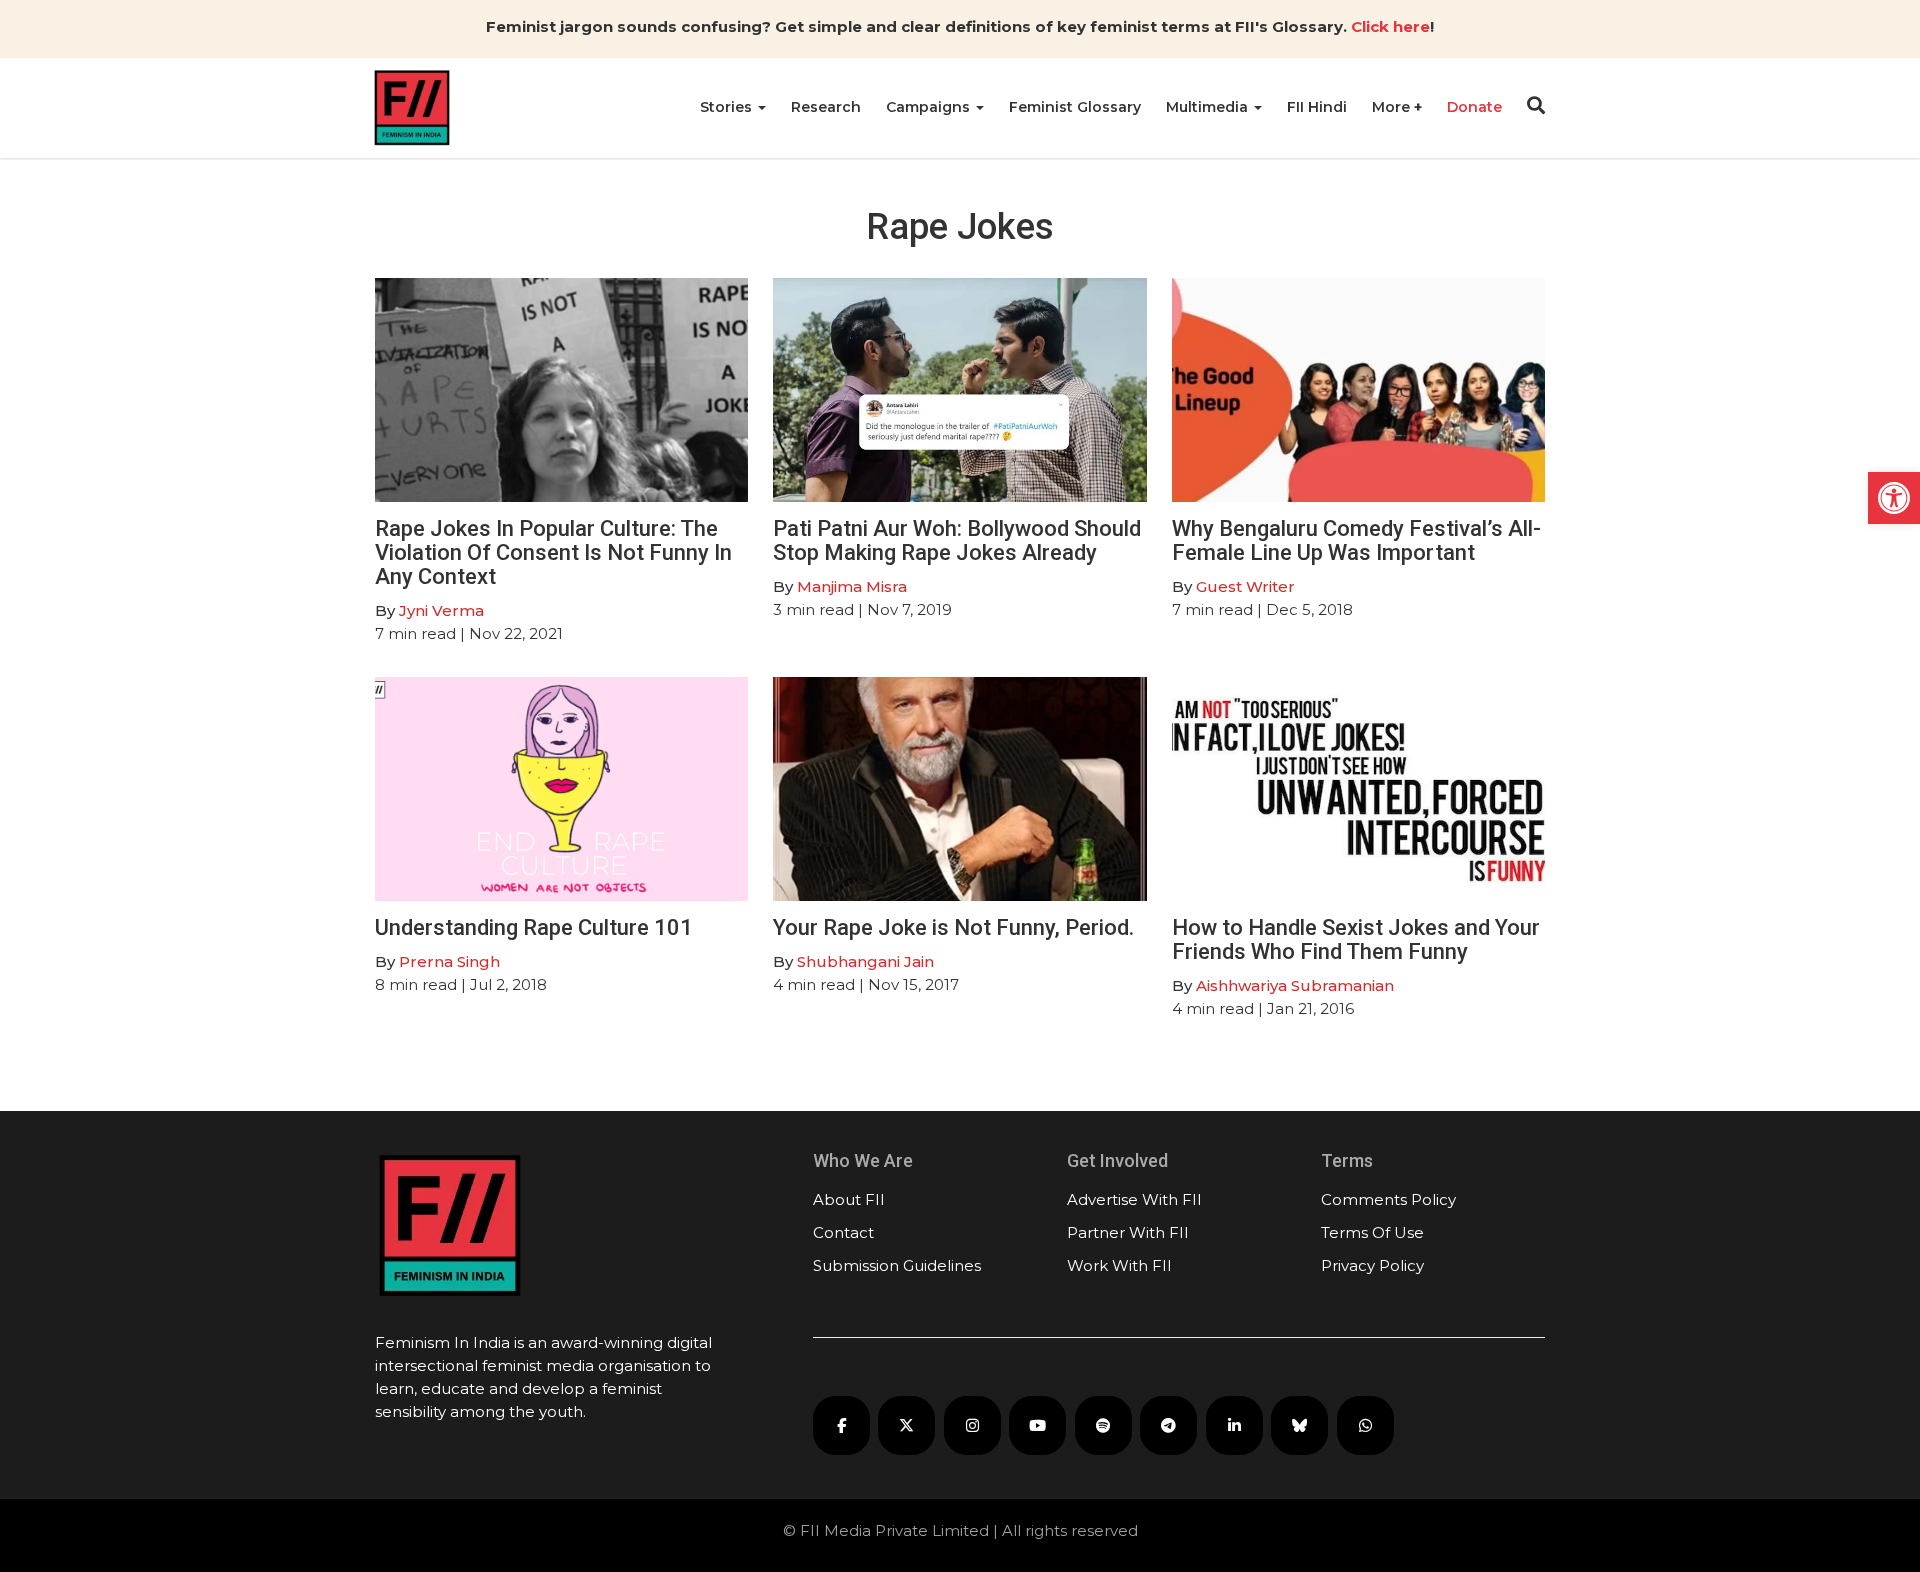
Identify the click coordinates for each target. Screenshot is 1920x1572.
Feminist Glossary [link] (1075, 107)
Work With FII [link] (1119, 1265)
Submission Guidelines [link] (897, 1265)
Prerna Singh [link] (449, 961)
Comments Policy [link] (1388, 1199)
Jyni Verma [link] (441, 610)
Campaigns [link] (930, 107)
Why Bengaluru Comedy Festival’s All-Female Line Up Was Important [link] (1356, 540)
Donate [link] (1474, 107)
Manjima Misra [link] (852, 586)
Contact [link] (843, 1232)
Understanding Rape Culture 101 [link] (534, 927)
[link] (1894, 498)
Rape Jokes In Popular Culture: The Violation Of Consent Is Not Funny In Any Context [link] (553, 552)
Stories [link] (728, 107)
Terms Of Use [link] (1372, 1232)
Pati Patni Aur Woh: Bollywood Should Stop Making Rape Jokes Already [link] (957, 540)
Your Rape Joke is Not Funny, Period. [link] (953, 927)
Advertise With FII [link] (1134, 1199)
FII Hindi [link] (1317, 107)
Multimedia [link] (1209, 107)
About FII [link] (849, 1199)
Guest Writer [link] (1245, 586)
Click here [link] (1390, 26)
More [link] (1393, 107)
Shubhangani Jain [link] (865, 961)
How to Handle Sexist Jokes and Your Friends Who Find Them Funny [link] (1356, 939)
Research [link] (826, 107)
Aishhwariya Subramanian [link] (1295, 985)
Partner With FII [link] (1128, 1232)
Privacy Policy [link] (1372, 1265)
